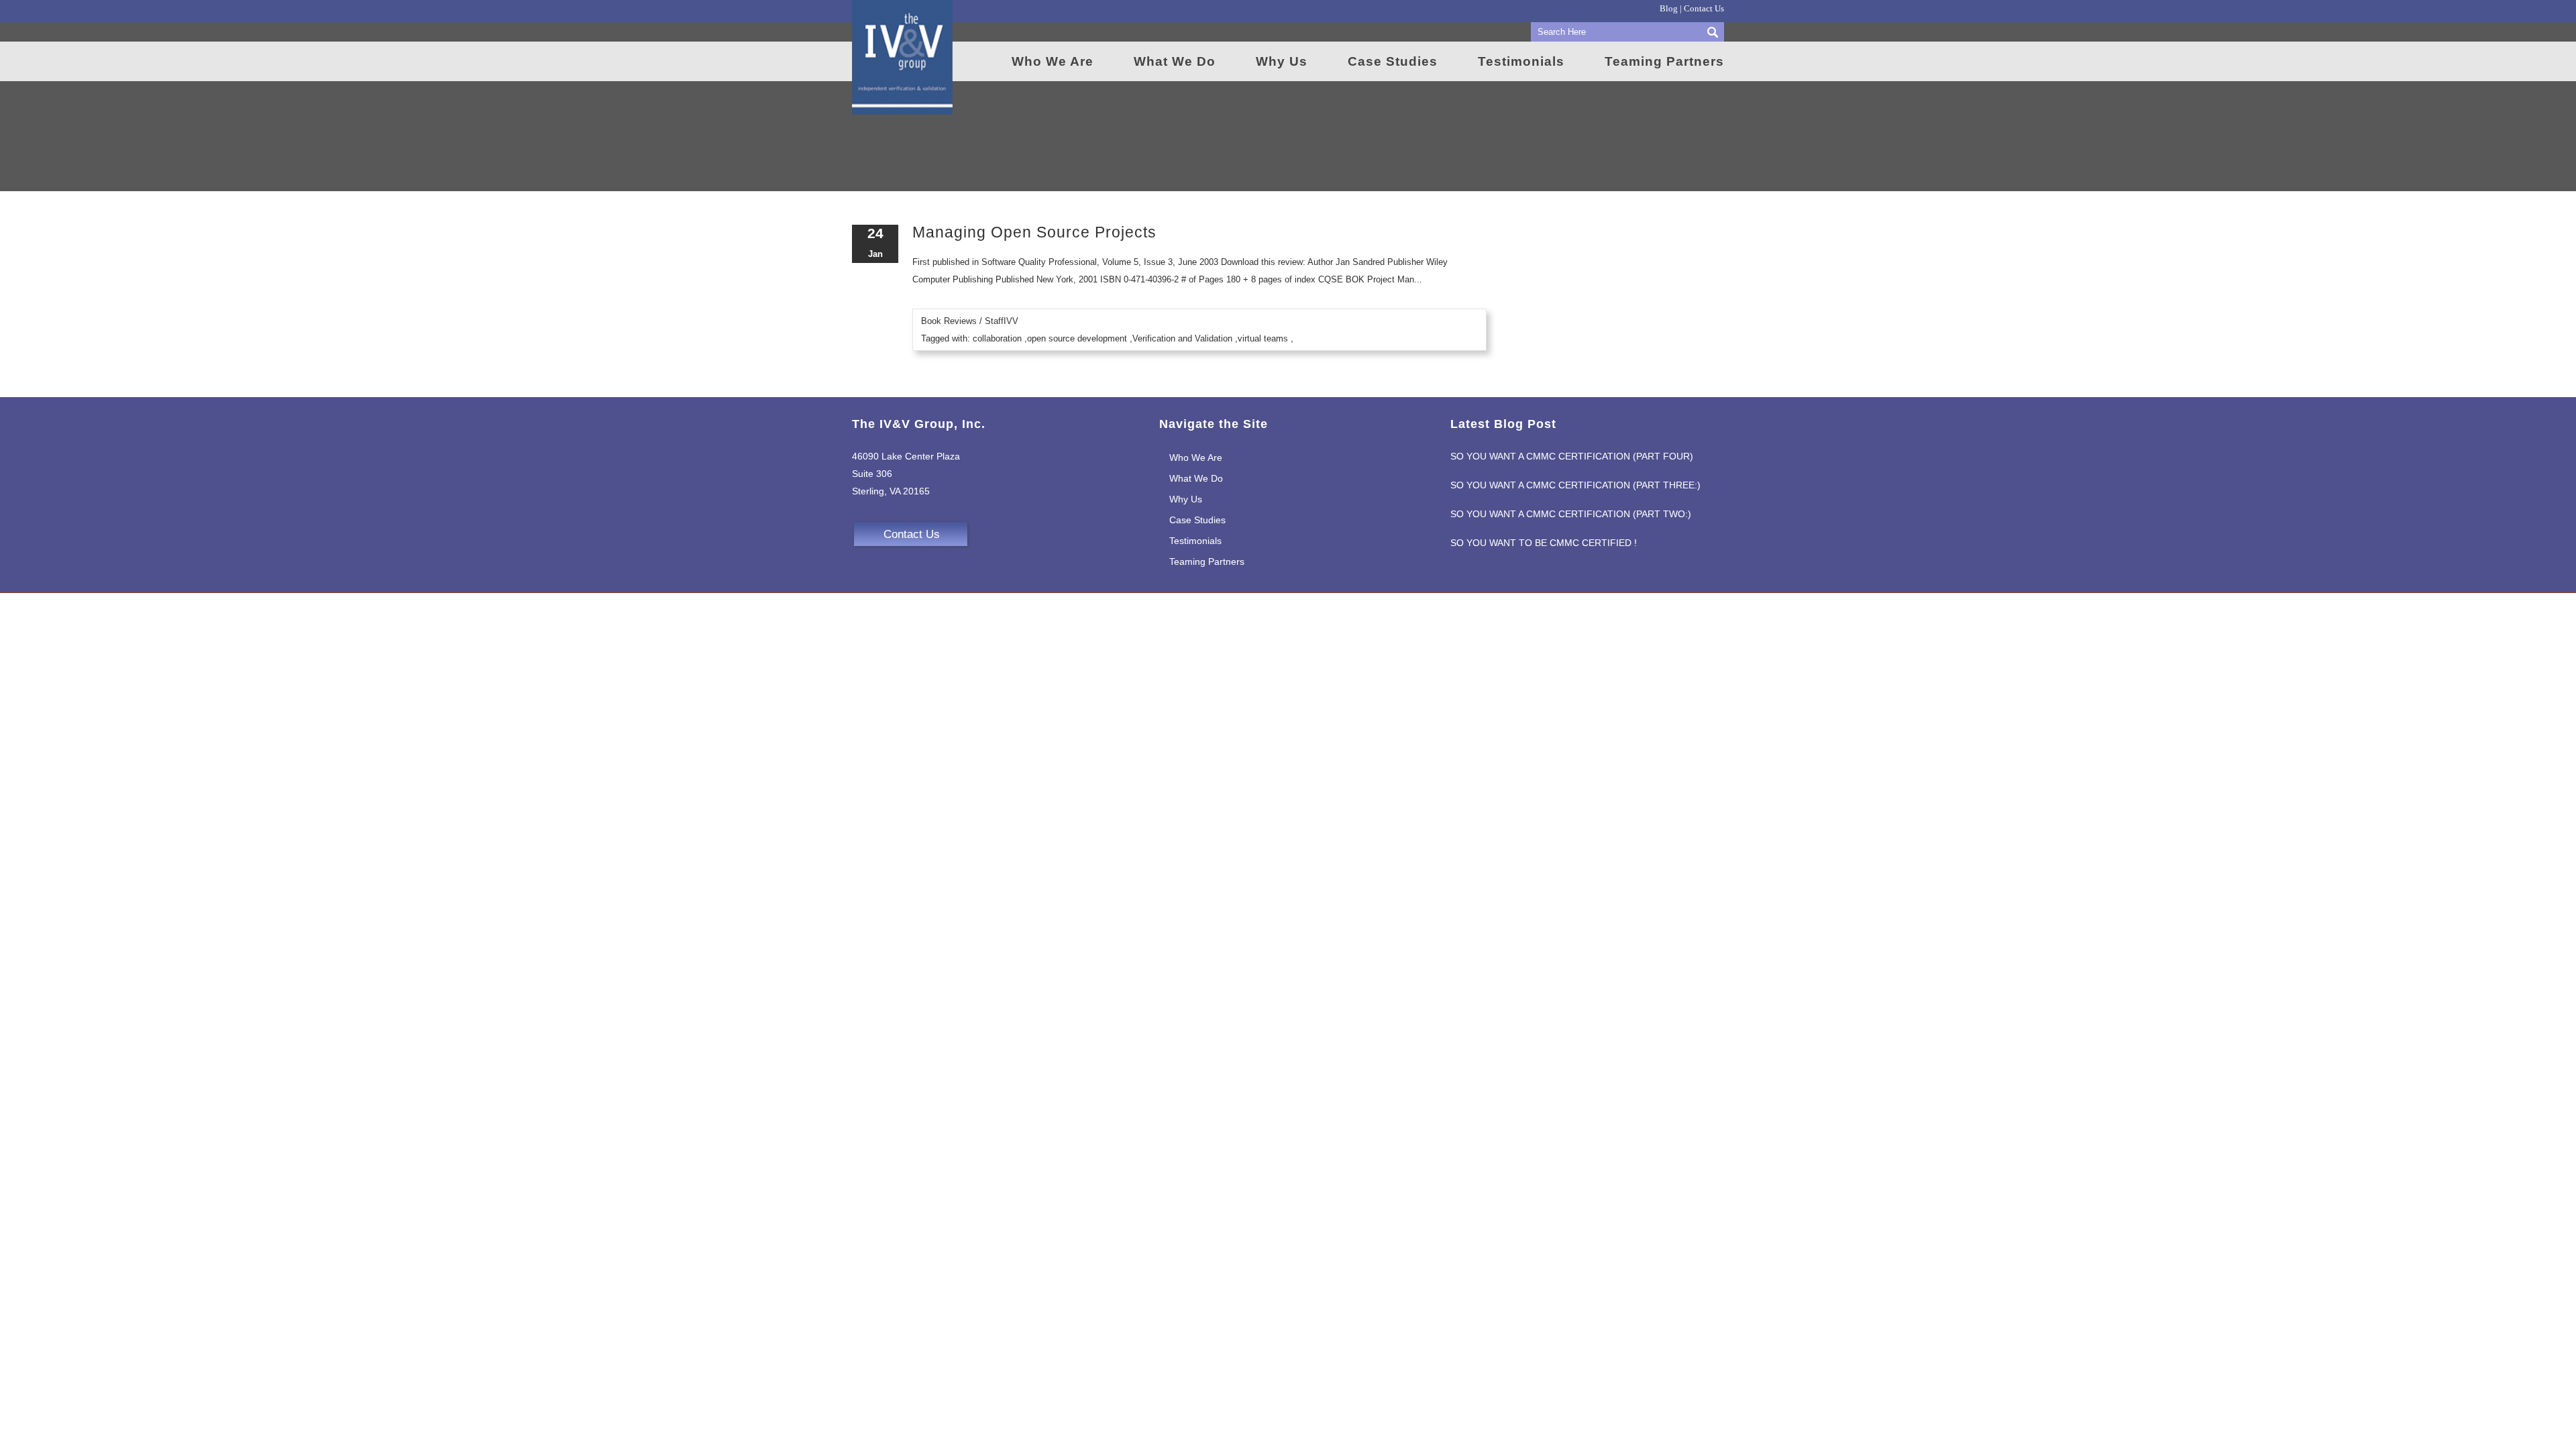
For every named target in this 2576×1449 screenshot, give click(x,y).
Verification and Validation (1182, 338)
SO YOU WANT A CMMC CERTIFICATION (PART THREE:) (1575, 485)
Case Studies (1197, 520)
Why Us (1186, 499)
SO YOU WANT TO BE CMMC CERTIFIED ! (1544, 543)
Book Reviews (949, 321)
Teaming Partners (1207, 561)
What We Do (1196, 478)
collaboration (997, 338)
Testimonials (1195, 541)
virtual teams (1263, 338)
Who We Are (1196, 458)
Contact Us (1704, 8)
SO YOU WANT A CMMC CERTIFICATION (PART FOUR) (1572, 456)
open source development (1077, 338)
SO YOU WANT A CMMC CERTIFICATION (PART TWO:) (1571, 514)
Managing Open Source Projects (1034, 232)
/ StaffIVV (999, 321)
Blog (1669, 8)
